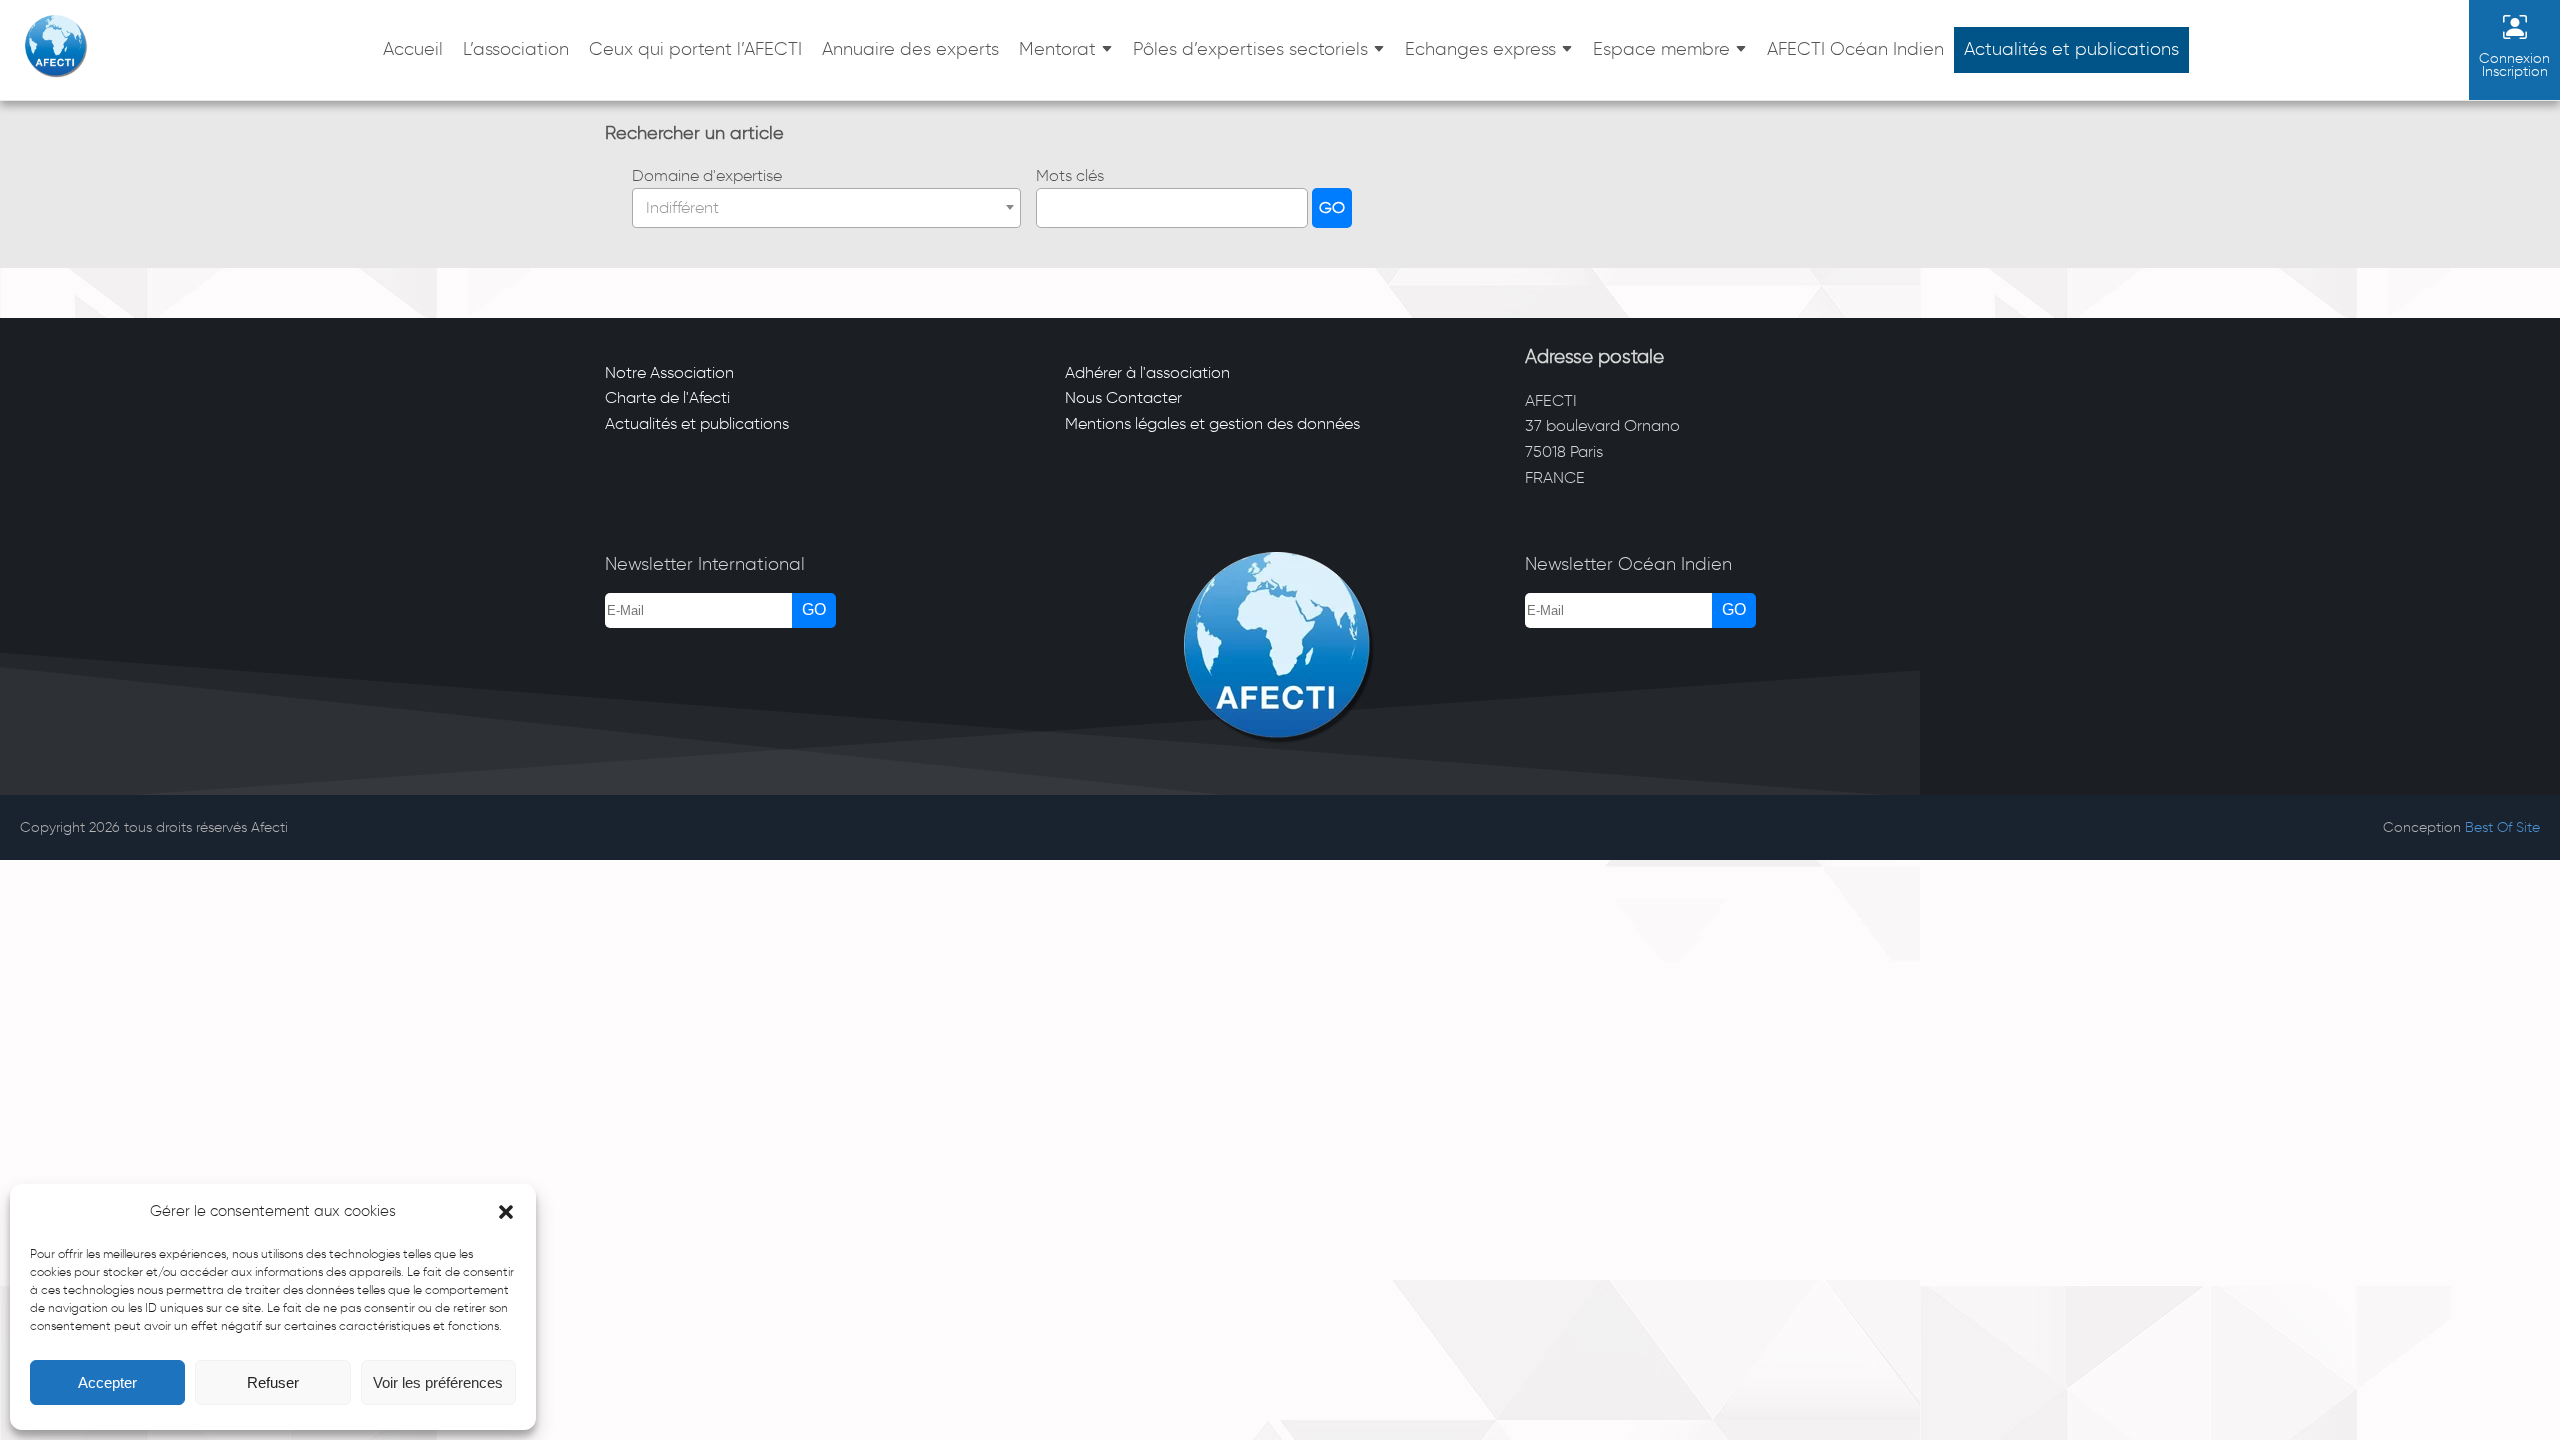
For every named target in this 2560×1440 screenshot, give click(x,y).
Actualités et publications (2071, 49)
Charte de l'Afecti (667, 397)
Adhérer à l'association (1147, 372)
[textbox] (826, 208)
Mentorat (1057, 49)
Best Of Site (2502, 827)
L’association (516, 49)
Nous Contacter (1123, 397)
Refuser (273, 1382)
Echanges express (1480, 49)
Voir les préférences (438, 1382)
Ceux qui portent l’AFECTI (695, 49)
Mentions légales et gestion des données (1212, 423)
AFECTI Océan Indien (1855, 49)
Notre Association (669, 372)
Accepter (107, 1382)
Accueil (413, 49)
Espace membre (1661, 49)
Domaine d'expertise (707, 175)
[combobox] (826, 208)
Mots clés (1070, 175)
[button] (506, 1212)
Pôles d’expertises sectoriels (1250, 49)
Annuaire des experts (910, 49)
